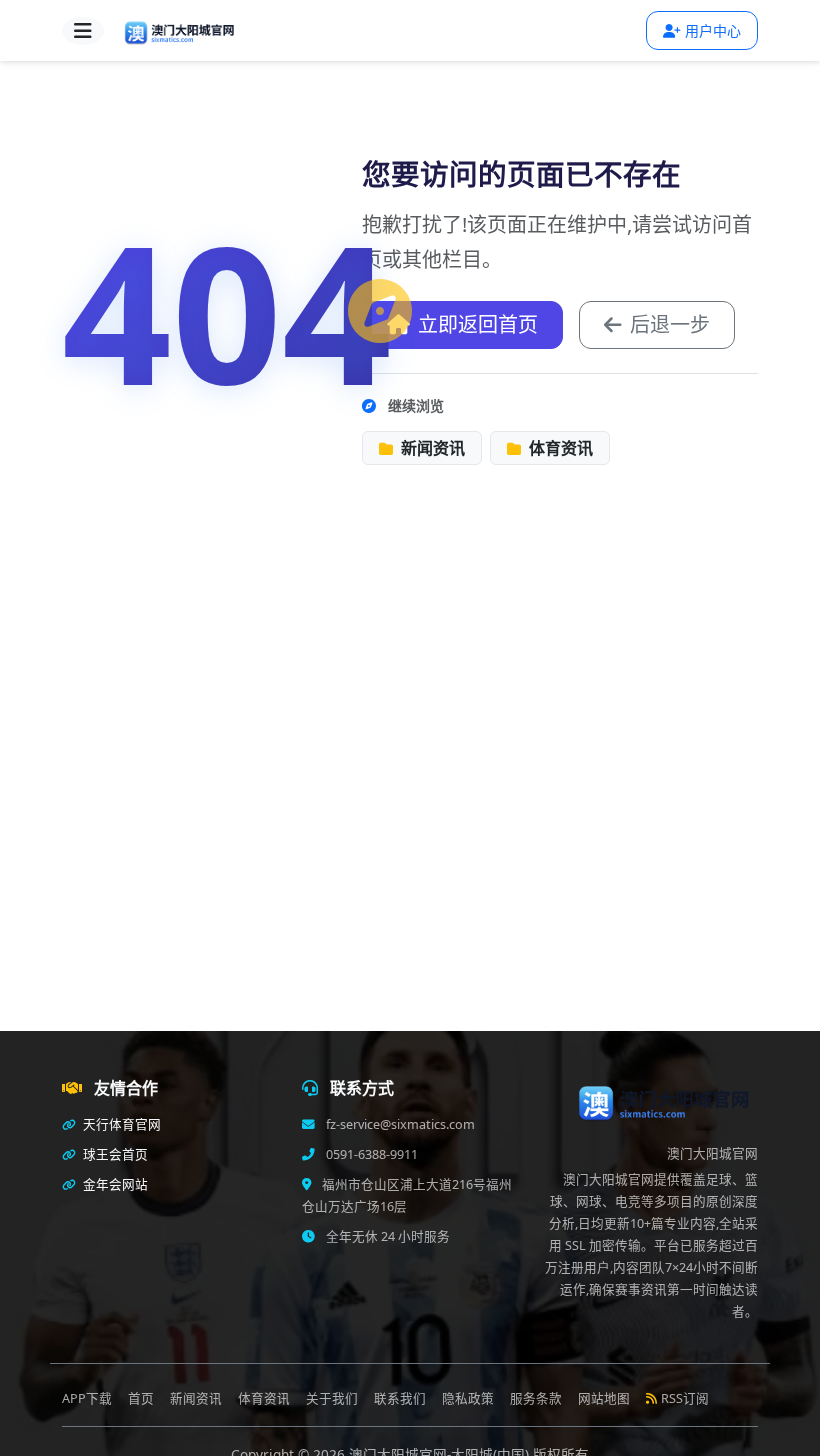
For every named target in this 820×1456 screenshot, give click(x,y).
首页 (141, 1398)
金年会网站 (114, 1184)
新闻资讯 (431, 448)
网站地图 (604, 1398)
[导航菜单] (83, 31)
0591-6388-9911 (370, 1154)
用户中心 (713, 30)
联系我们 (400, 1398)
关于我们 (332, 1398)
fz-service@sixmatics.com (399, 1124)
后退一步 (670, 324)
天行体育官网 (120, 1124)
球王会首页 (114, 1154)
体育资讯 (559, 448)
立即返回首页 (478, 324)
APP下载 (87, 1398)
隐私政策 (468, 1398)
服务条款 (536, 1398)
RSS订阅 (685, 1398)
